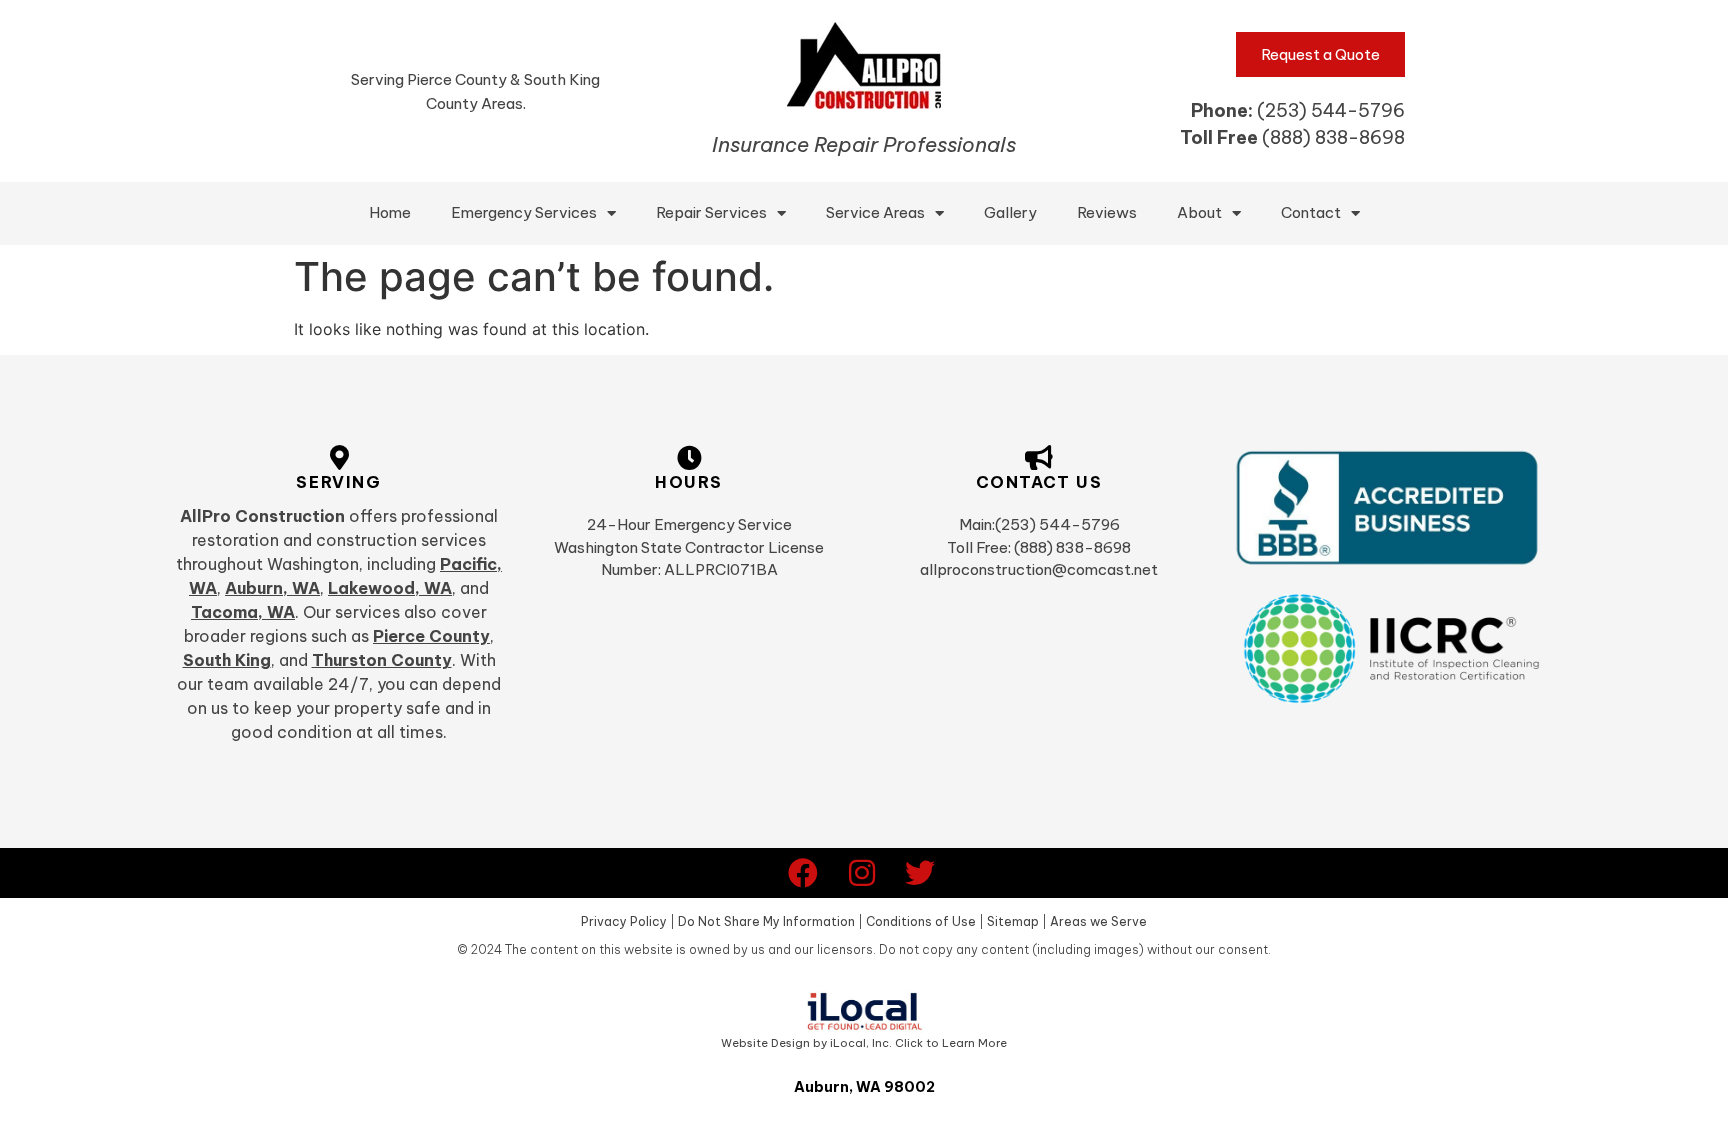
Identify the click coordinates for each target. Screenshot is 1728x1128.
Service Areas (875, 212)
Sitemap (1013, 921)
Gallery (1010, 212)
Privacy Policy (624, 921)
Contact (1311, 212)
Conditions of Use (921, 921)
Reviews (1107, 212)
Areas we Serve (1098, 921)
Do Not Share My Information (766, 921)
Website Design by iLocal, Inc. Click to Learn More (864, 1043)
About (1199, 212)
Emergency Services (524, 212)
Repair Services (711, 212)
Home (390, 212)
